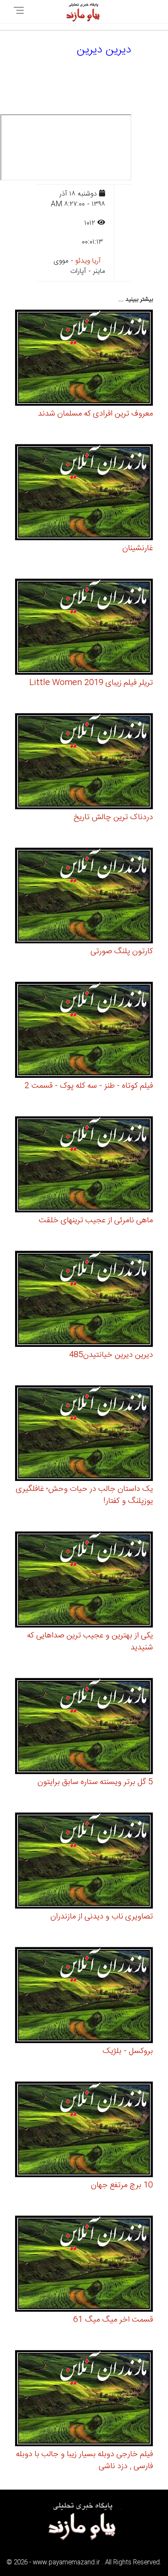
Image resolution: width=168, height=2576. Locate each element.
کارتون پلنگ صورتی (122, 951)
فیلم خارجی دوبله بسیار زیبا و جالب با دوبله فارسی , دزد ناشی (84, 2460)
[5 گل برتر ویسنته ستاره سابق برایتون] (84, 1727)
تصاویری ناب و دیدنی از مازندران (102, 1917)
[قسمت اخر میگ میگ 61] (84, 2265)
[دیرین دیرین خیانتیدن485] (84, 1300)
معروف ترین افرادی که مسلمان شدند (95, 414)
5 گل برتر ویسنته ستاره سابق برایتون (95, 1782)
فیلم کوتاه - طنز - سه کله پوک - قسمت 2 (89, 1086)
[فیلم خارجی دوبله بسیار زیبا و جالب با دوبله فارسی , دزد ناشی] (84, 2400)
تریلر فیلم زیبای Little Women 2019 (91, 683)
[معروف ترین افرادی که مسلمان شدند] (84, 359)
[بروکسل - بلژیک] (84, 1996)
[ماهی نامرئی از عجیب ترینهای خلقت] (84, 1166)
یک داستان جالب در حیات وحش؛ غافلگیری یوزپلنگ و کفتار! (84, 1495)
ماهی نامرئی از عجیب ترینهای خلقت (96, 1221)
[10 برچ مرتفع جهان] (84, 2131)
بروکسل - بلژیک (128, 2051)
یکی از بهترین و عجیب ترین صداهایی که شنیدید (90, 1642)
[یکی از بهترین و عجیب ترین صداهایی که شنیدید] (84, 1581)
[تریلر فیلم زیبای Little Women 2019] (84, 628)
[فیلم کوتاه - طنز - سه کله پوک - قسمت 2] (84, 1031)
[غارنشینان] (84, 494)
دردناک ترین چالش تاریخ (113, 817)
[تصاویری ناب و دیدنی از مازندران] (84, 1862)
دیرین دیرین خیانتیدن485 (111, 1355)
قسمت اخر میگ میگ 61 (113, 2320)
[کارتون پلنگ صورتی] (84, 897)
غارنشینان (138, 548)
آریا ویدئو (88, 261)
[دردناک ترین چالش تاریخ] (84, 762)
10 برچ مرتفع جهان (122, 2185)
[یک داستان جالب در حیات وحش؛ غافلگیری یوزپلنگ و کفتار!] (84, 1434)
